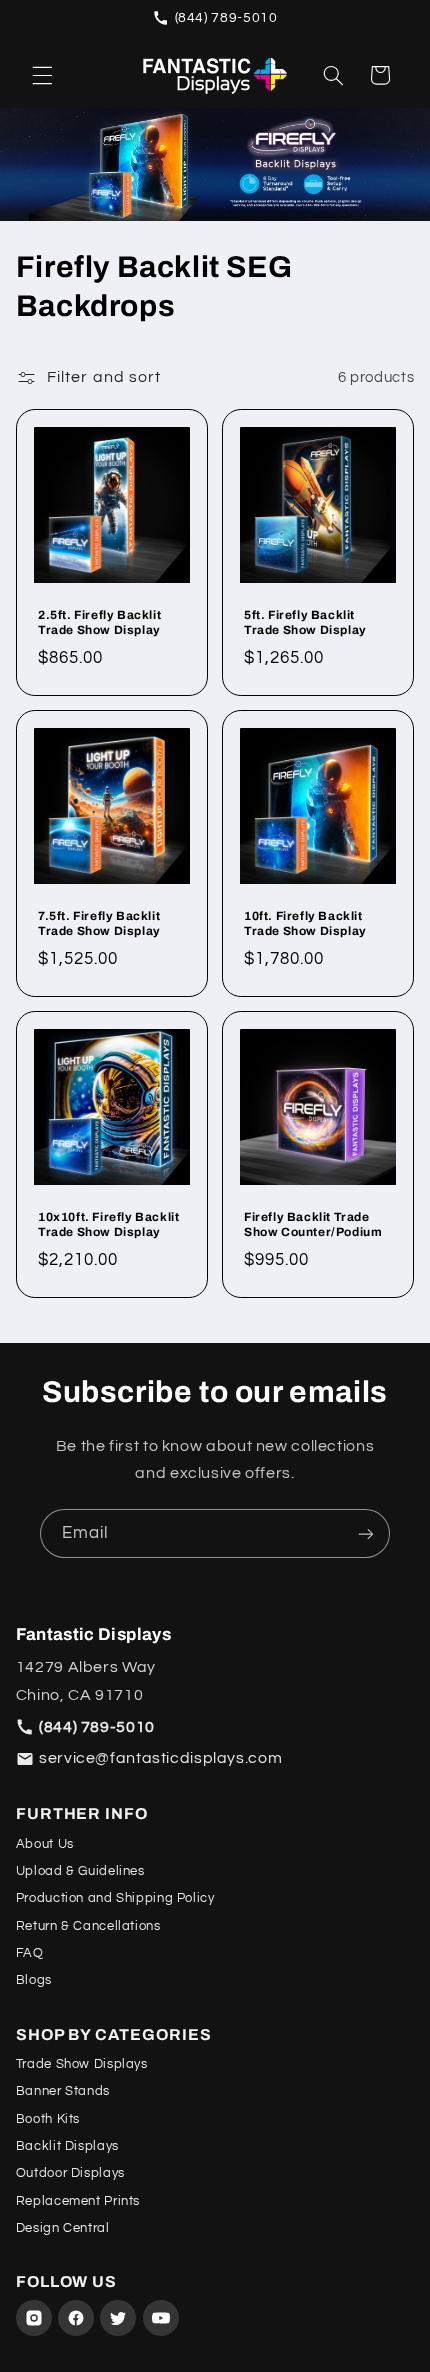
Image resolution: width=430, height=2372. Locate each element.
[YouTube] (161, 2318)
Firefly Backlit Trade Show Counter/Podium (313, 1224)
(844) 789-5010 (226, 18)
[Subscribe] (366, 1533)
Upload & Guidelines (80, 1871)
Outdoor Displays (70, 2173)
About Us (45, 1844)
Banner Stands (63, 2091)
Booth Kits (48, 2119)
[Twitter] (118, 2318)
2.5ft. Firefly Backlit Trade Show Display (99, 622)
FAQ (30, 1953)
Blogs (34, 1980)
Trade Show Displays (82, 2064)
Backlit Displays (67, 2146)
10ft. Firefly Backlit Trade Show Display (305, 923)
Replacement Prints (78, 2201)
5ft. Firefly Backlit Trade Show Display (305, 622)
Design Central (63, 2228)
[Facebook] (76, 2318)
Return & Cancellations (88, 1926)
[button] (42, 75)
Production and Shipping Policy (115, 1898)
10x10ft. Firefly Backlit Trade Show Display (108, 1224)
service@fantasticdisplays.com (160, 1758)
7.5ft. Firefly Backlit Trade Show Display (99, 923)
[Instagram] (34, 2318)
